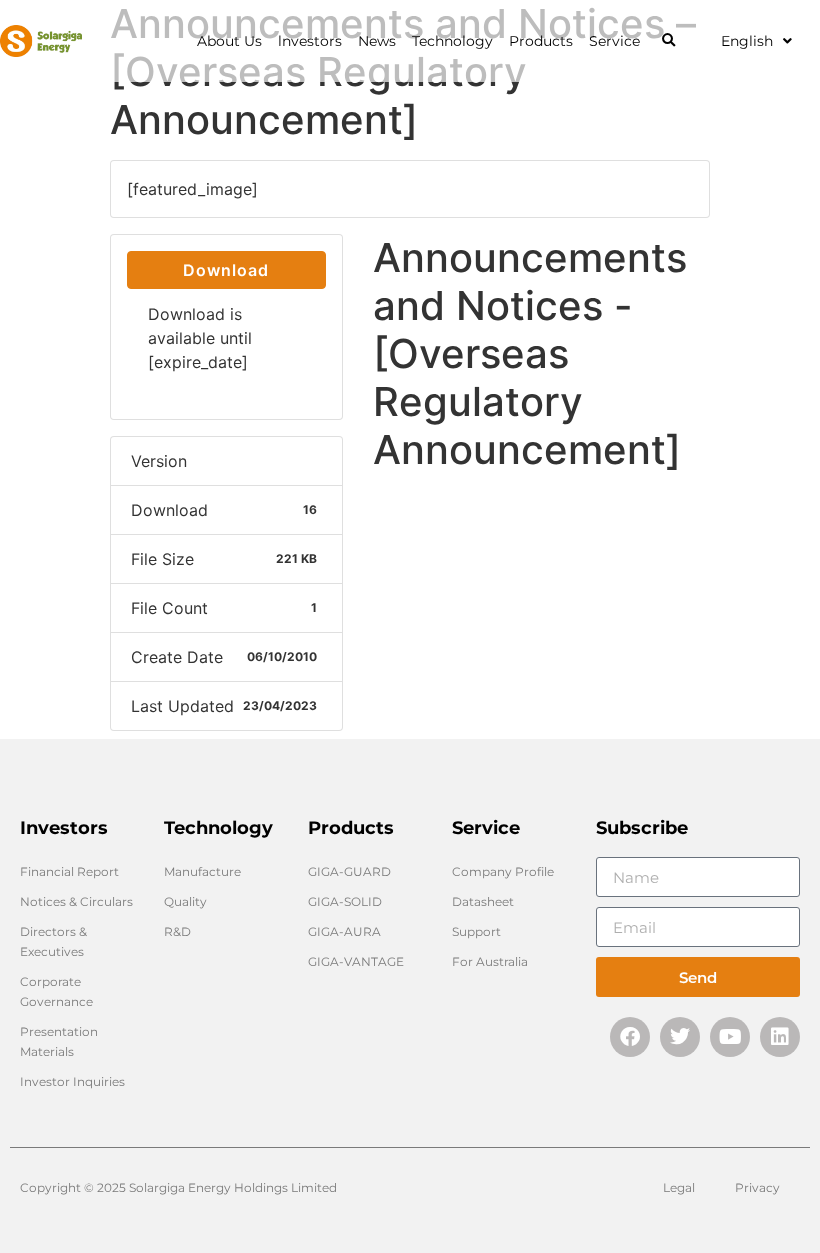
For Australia (490, 961)
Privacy (757, 1187)
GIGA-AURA (344, 931)
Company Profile (503, 871)
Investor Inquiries (72, 1081)
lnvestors (310, 41)
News (377, 41)
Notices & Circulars (76, 901)
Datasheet (483, 901)
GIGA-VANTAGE (356, 961)
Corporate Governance (56, 991)
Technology (452, 41)
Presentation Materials (59, 1041)
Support (476, 931)
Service (614, 41)
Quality (185, 901)
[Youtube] (730, 1037)
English (747, 41)
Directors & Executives (53, 941)
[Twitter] (680, 1037)
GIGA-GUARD (349, 871)
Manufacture (202, 871)
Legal (679, 1187)
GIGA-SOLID (345, 901)
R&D (177, 931)
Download (226, 270)
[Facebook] (630, 1037)
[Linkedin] (780, 1037)
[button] (668, 41)
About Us (229, 41)
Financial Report (69, 871)
